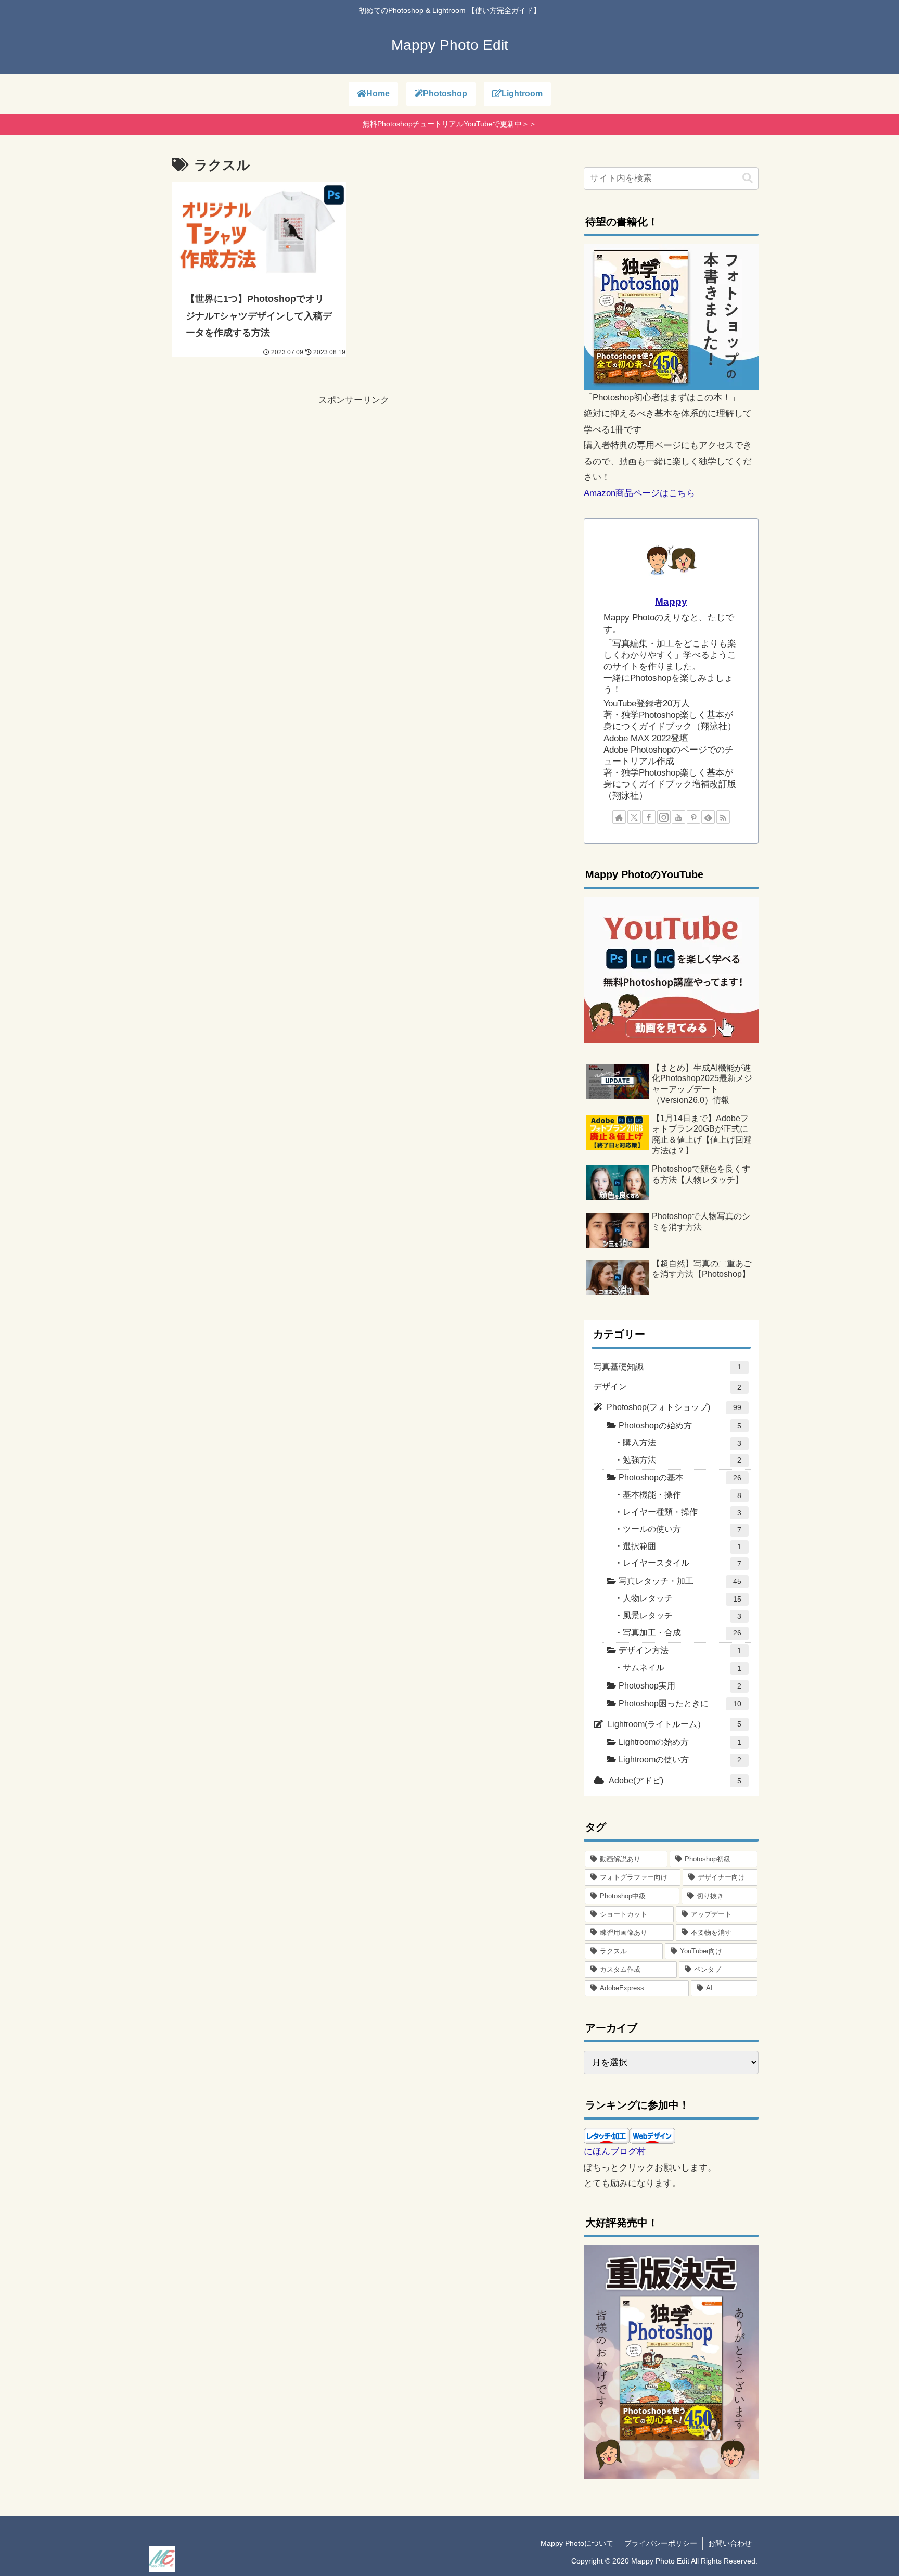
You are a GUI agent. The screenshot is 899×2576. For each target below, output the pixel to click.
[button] (748, 178)
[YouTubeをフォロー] (678, 817)
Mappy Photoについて (577, 2543)
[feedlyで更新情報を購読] (708, 817)
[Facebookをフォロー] (649, 817)
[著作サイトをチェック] (619, 817)
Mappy (671, 601)
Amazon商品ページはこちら (639, 493)
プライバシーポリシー (661, 2543)
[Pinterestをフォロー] (693, 817)
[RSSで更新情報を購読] (723, 817)
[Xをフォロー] (634, 817)
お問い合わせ (730, 2543)
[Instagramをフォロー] (664, 817)
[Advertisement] (354, 481)
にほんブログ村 (615, 2152)
